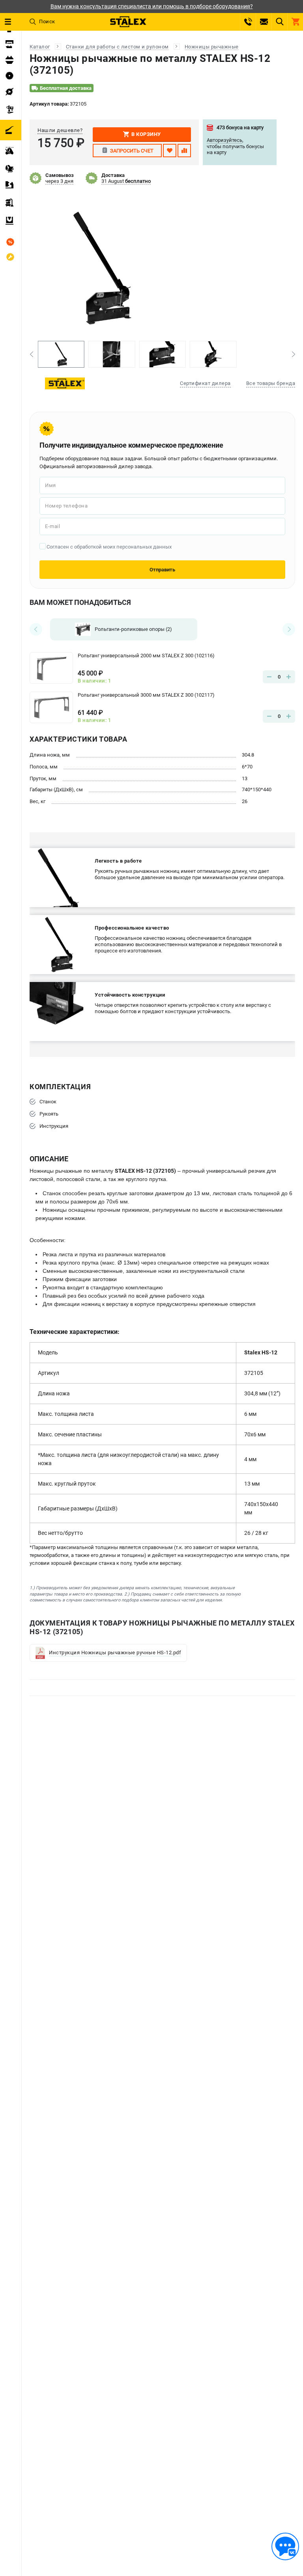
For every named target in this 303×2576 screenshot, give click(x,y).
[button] (31, 354)
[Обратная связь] (285, 2546)
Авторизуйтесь (224, 140)
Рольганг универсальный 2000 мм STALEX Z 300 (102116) (146, 656)
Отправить (162, 570)
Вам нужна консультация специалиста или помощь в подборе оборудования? (152, 6)
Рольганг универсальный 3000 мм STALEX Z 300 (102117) (146, 695)
